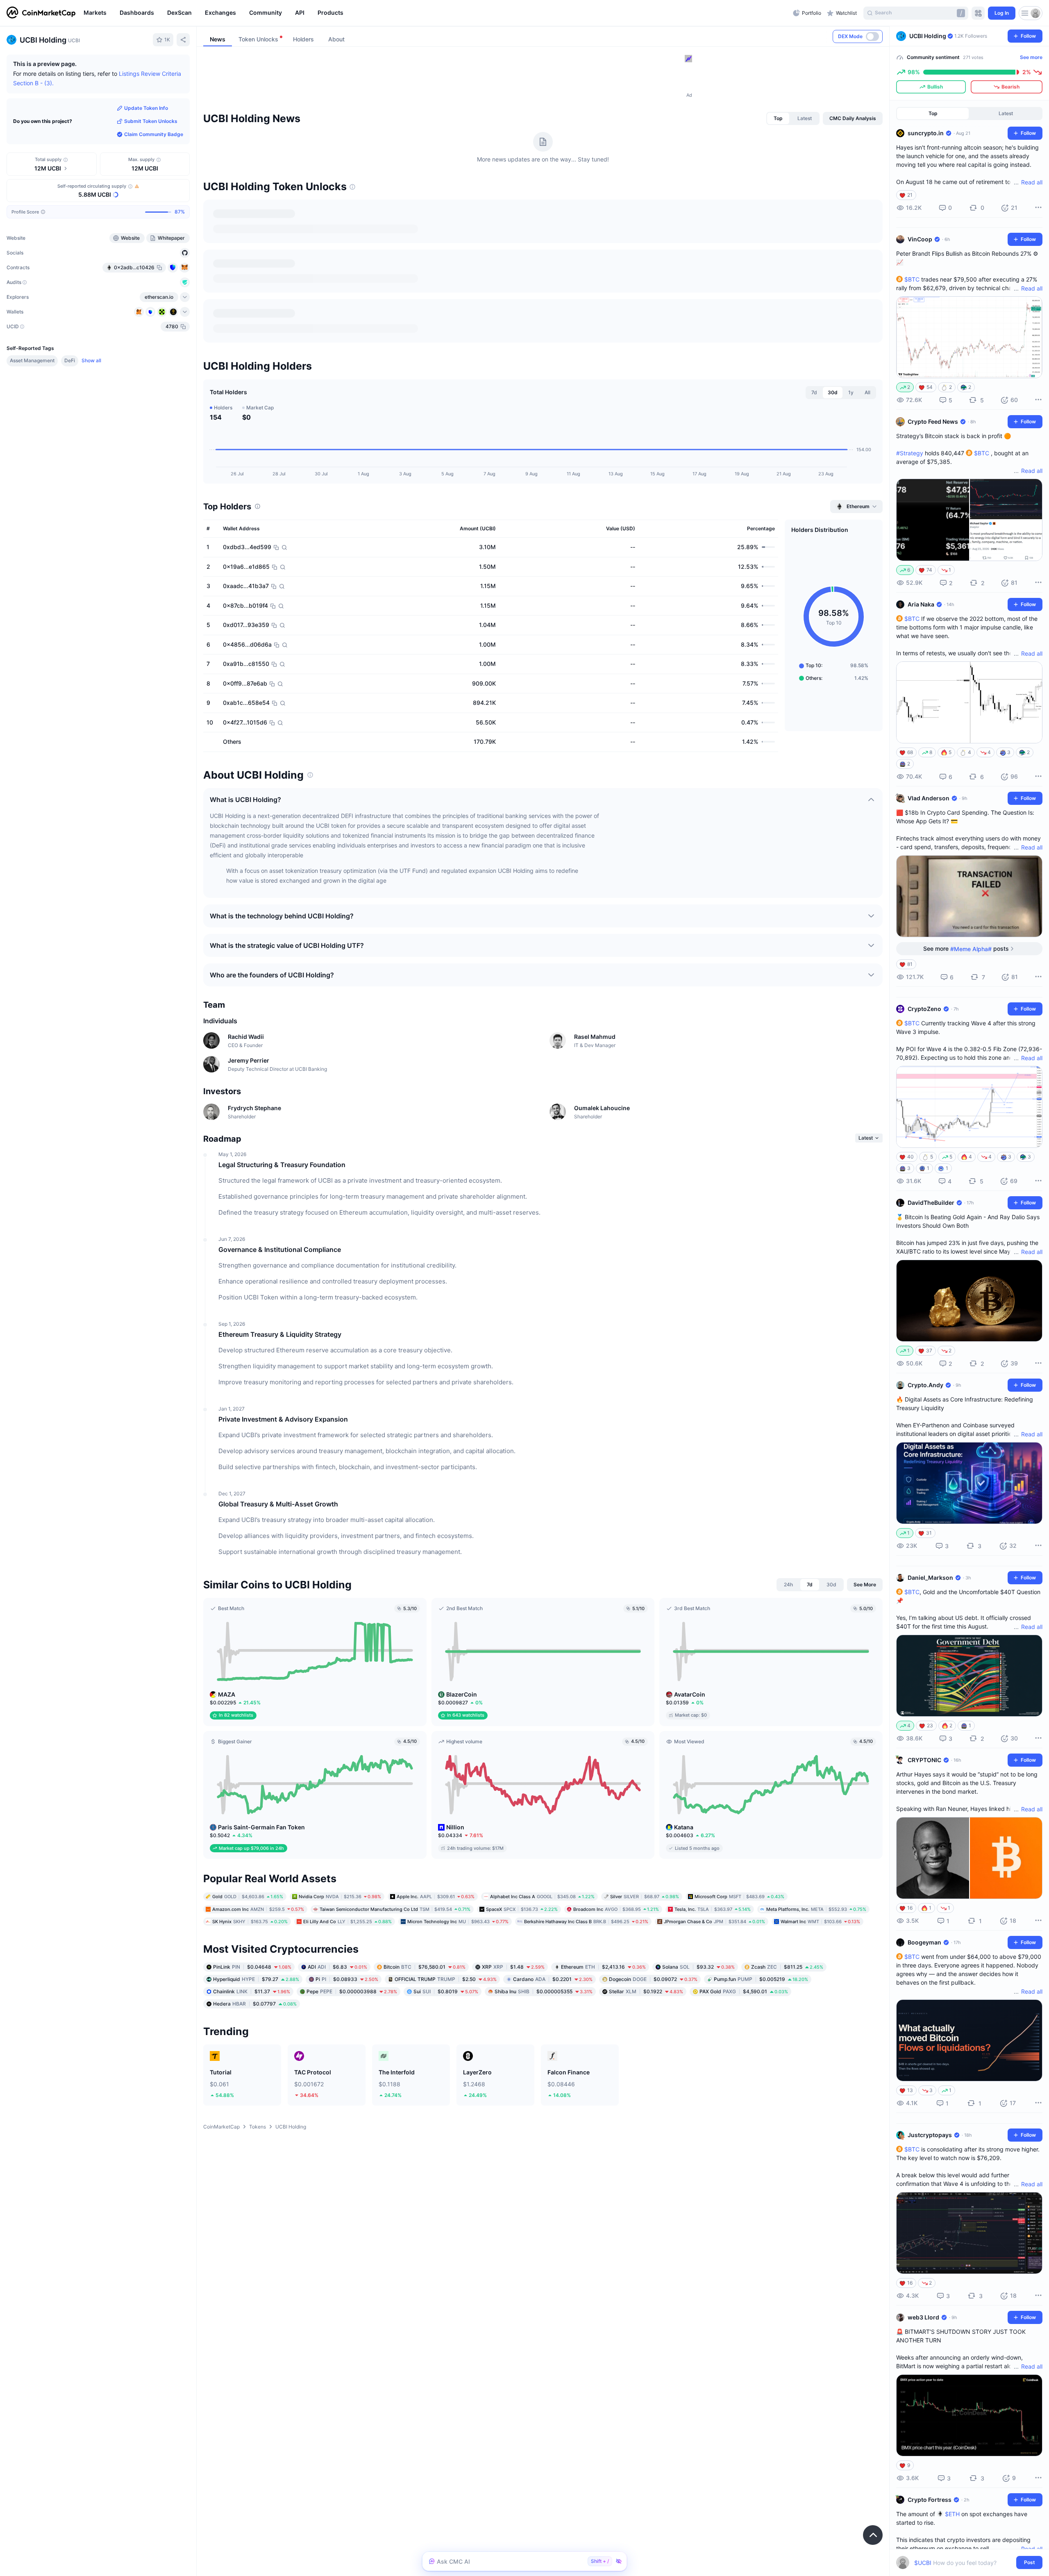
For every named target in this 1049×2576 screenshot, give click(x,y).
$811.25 (787, 1967)
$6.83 (337, 1967)
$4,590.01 (744, 1991)
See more (1031, 57)
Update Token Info (146, 108)
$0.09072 (653, 1979)
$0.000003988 (352, 1991)
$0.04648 (252, 1967)
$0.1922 (646, 1991)
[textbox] (964, 2563)
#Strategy (910, 453)
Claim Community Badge (154, 134)
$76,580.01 (425, 1967)
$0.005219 (761, 1979)
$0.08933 (347, 1979)
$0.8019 (446, 1991)
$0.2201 (553, 1979)
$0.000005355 (544, 1991)
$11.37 (252, 1991)
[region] (436, 13)
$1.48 (513, 1967)
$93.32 (698, 1967)
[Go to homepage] (41, 13)
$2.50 (446, 1979)
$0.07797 (255, 2004)
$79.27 (256, 1979)
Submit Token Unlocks (151, 121)
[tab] (778, 118)
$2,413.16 (603, 1967)
